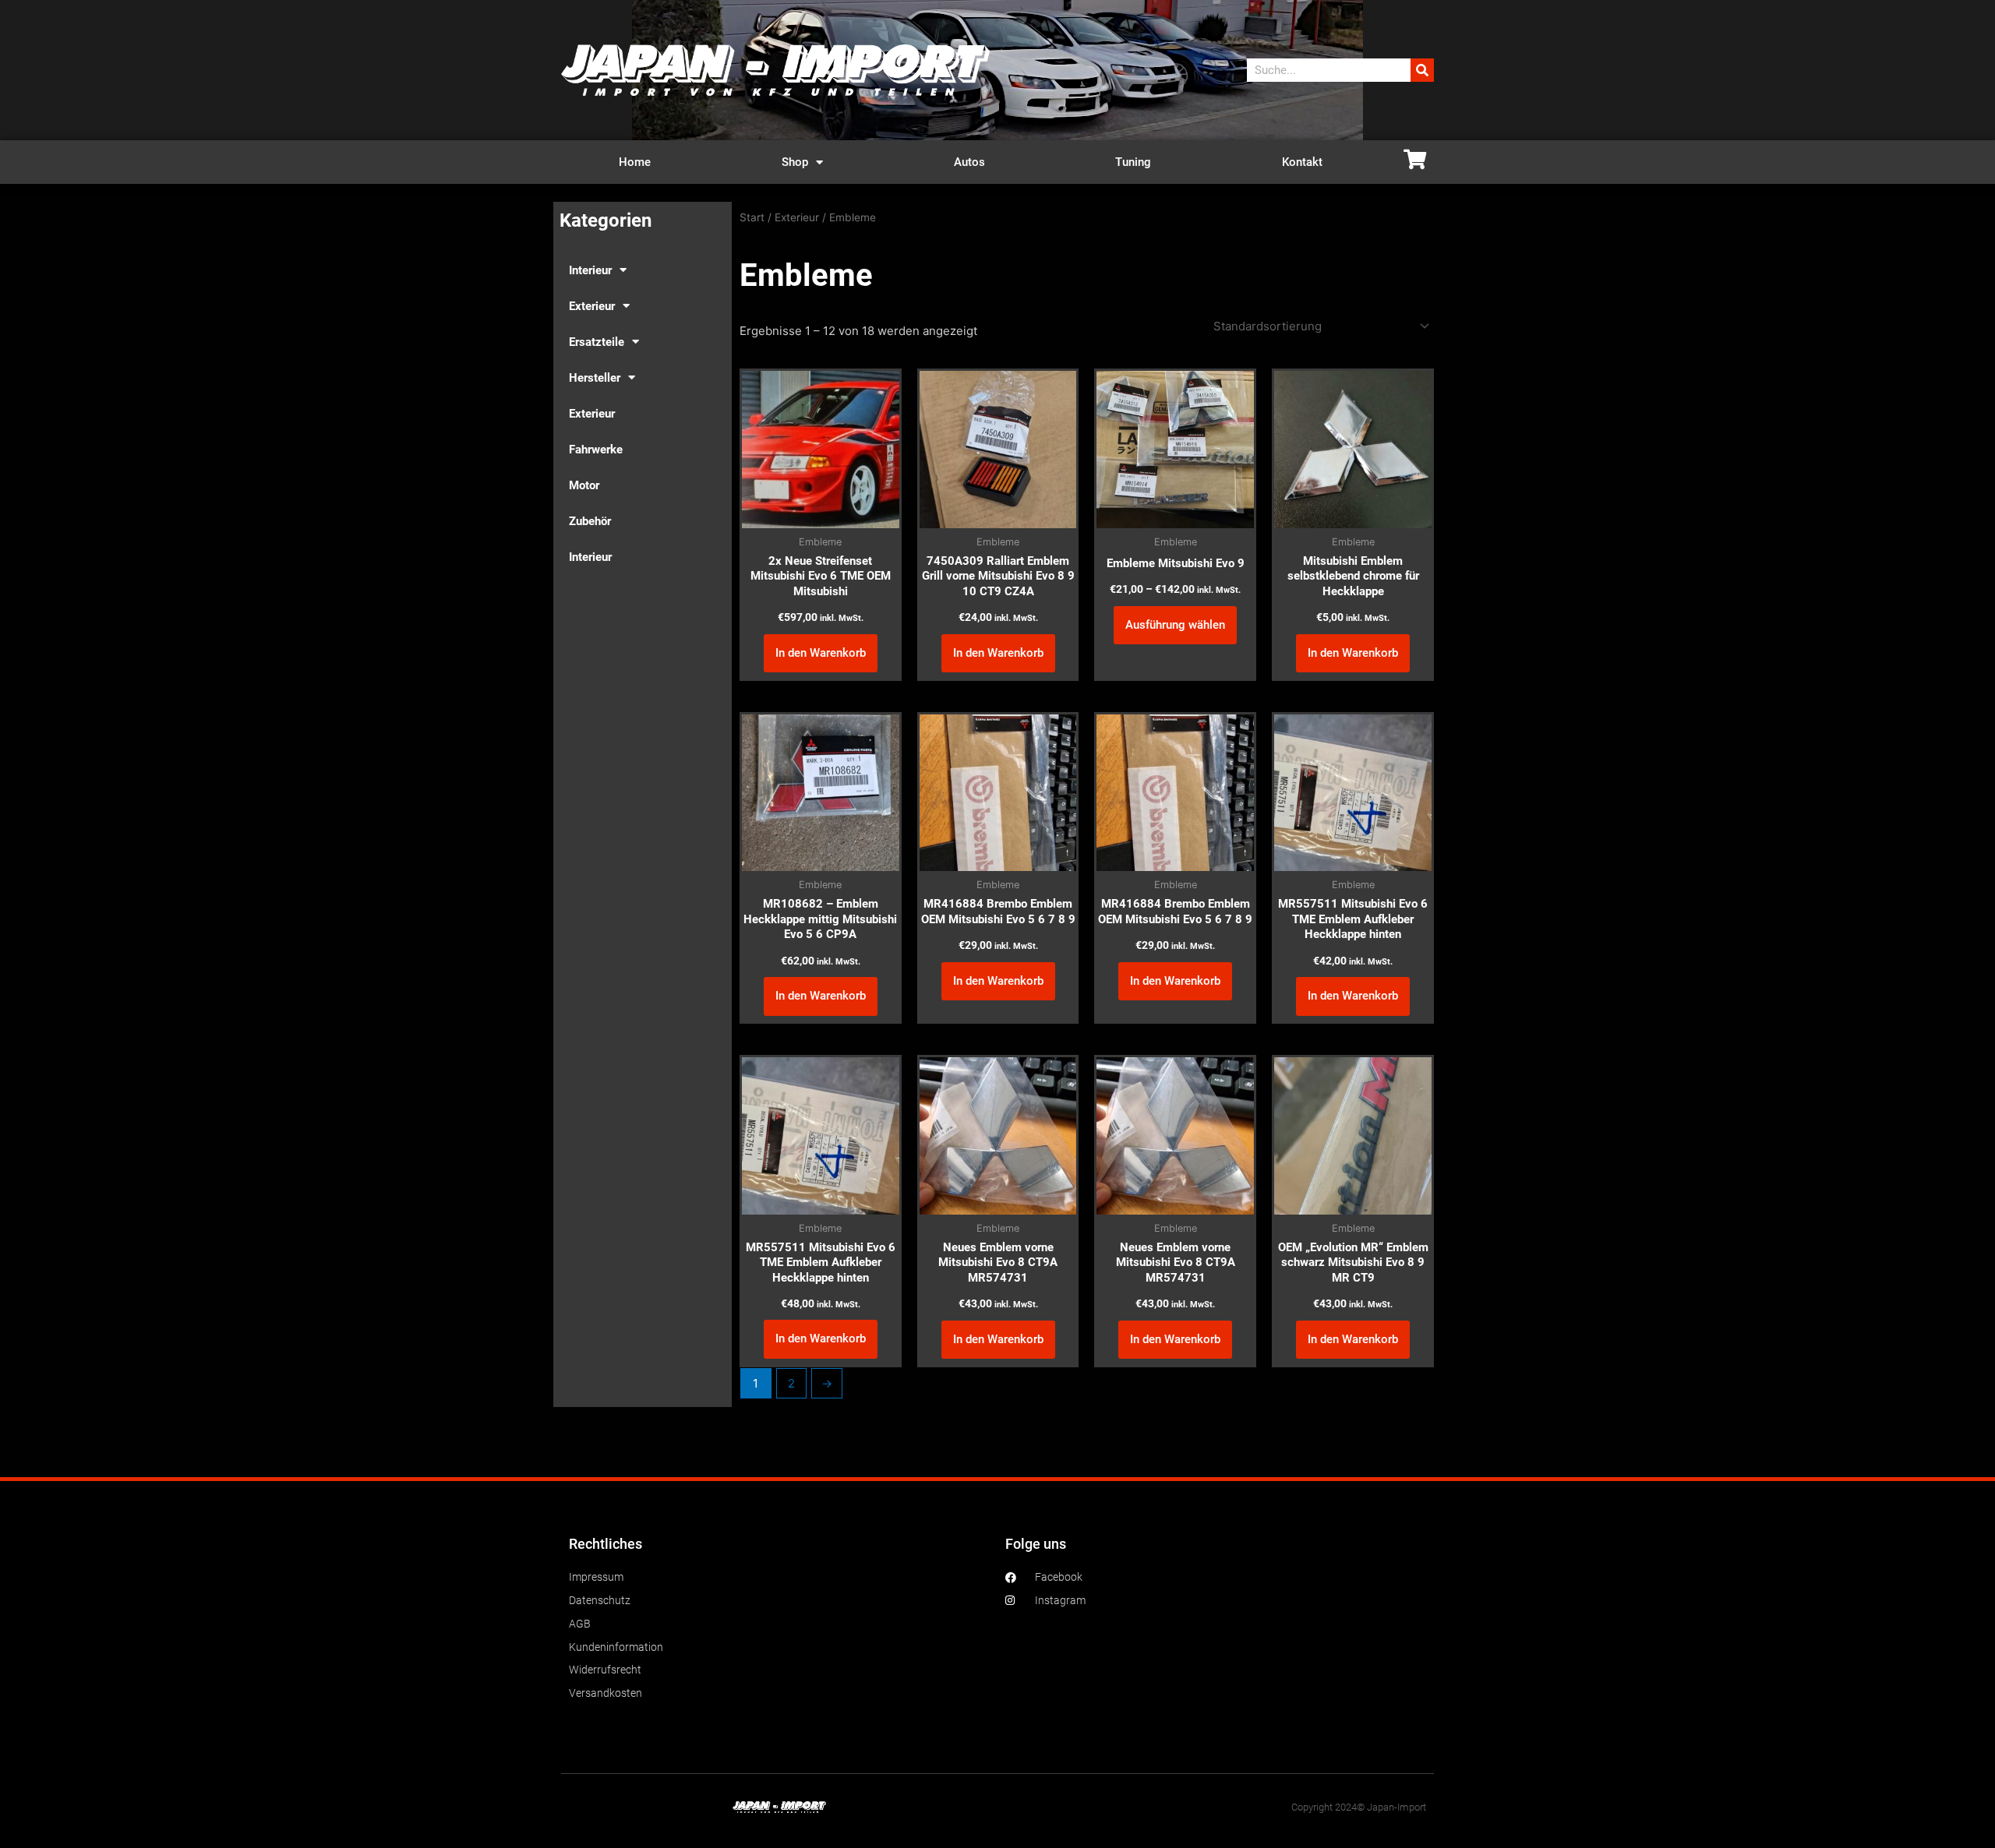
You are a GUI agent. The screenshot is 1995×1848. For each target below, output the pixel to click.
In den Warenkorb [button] (821, 653)
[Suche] (1422, 70)
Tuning (1133, 162)
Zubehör (590, 521)
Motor (584, 485)
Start (752, 217)
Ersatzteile (597, 342)
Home (635, 162)
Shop (795, 162)
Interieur (590, 270)
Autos (969, 162)
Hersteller (595, 378)
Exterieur (592, 306)
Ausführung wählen (1175, 625)
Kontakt (1302, 162)
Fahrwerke (596, 450)
